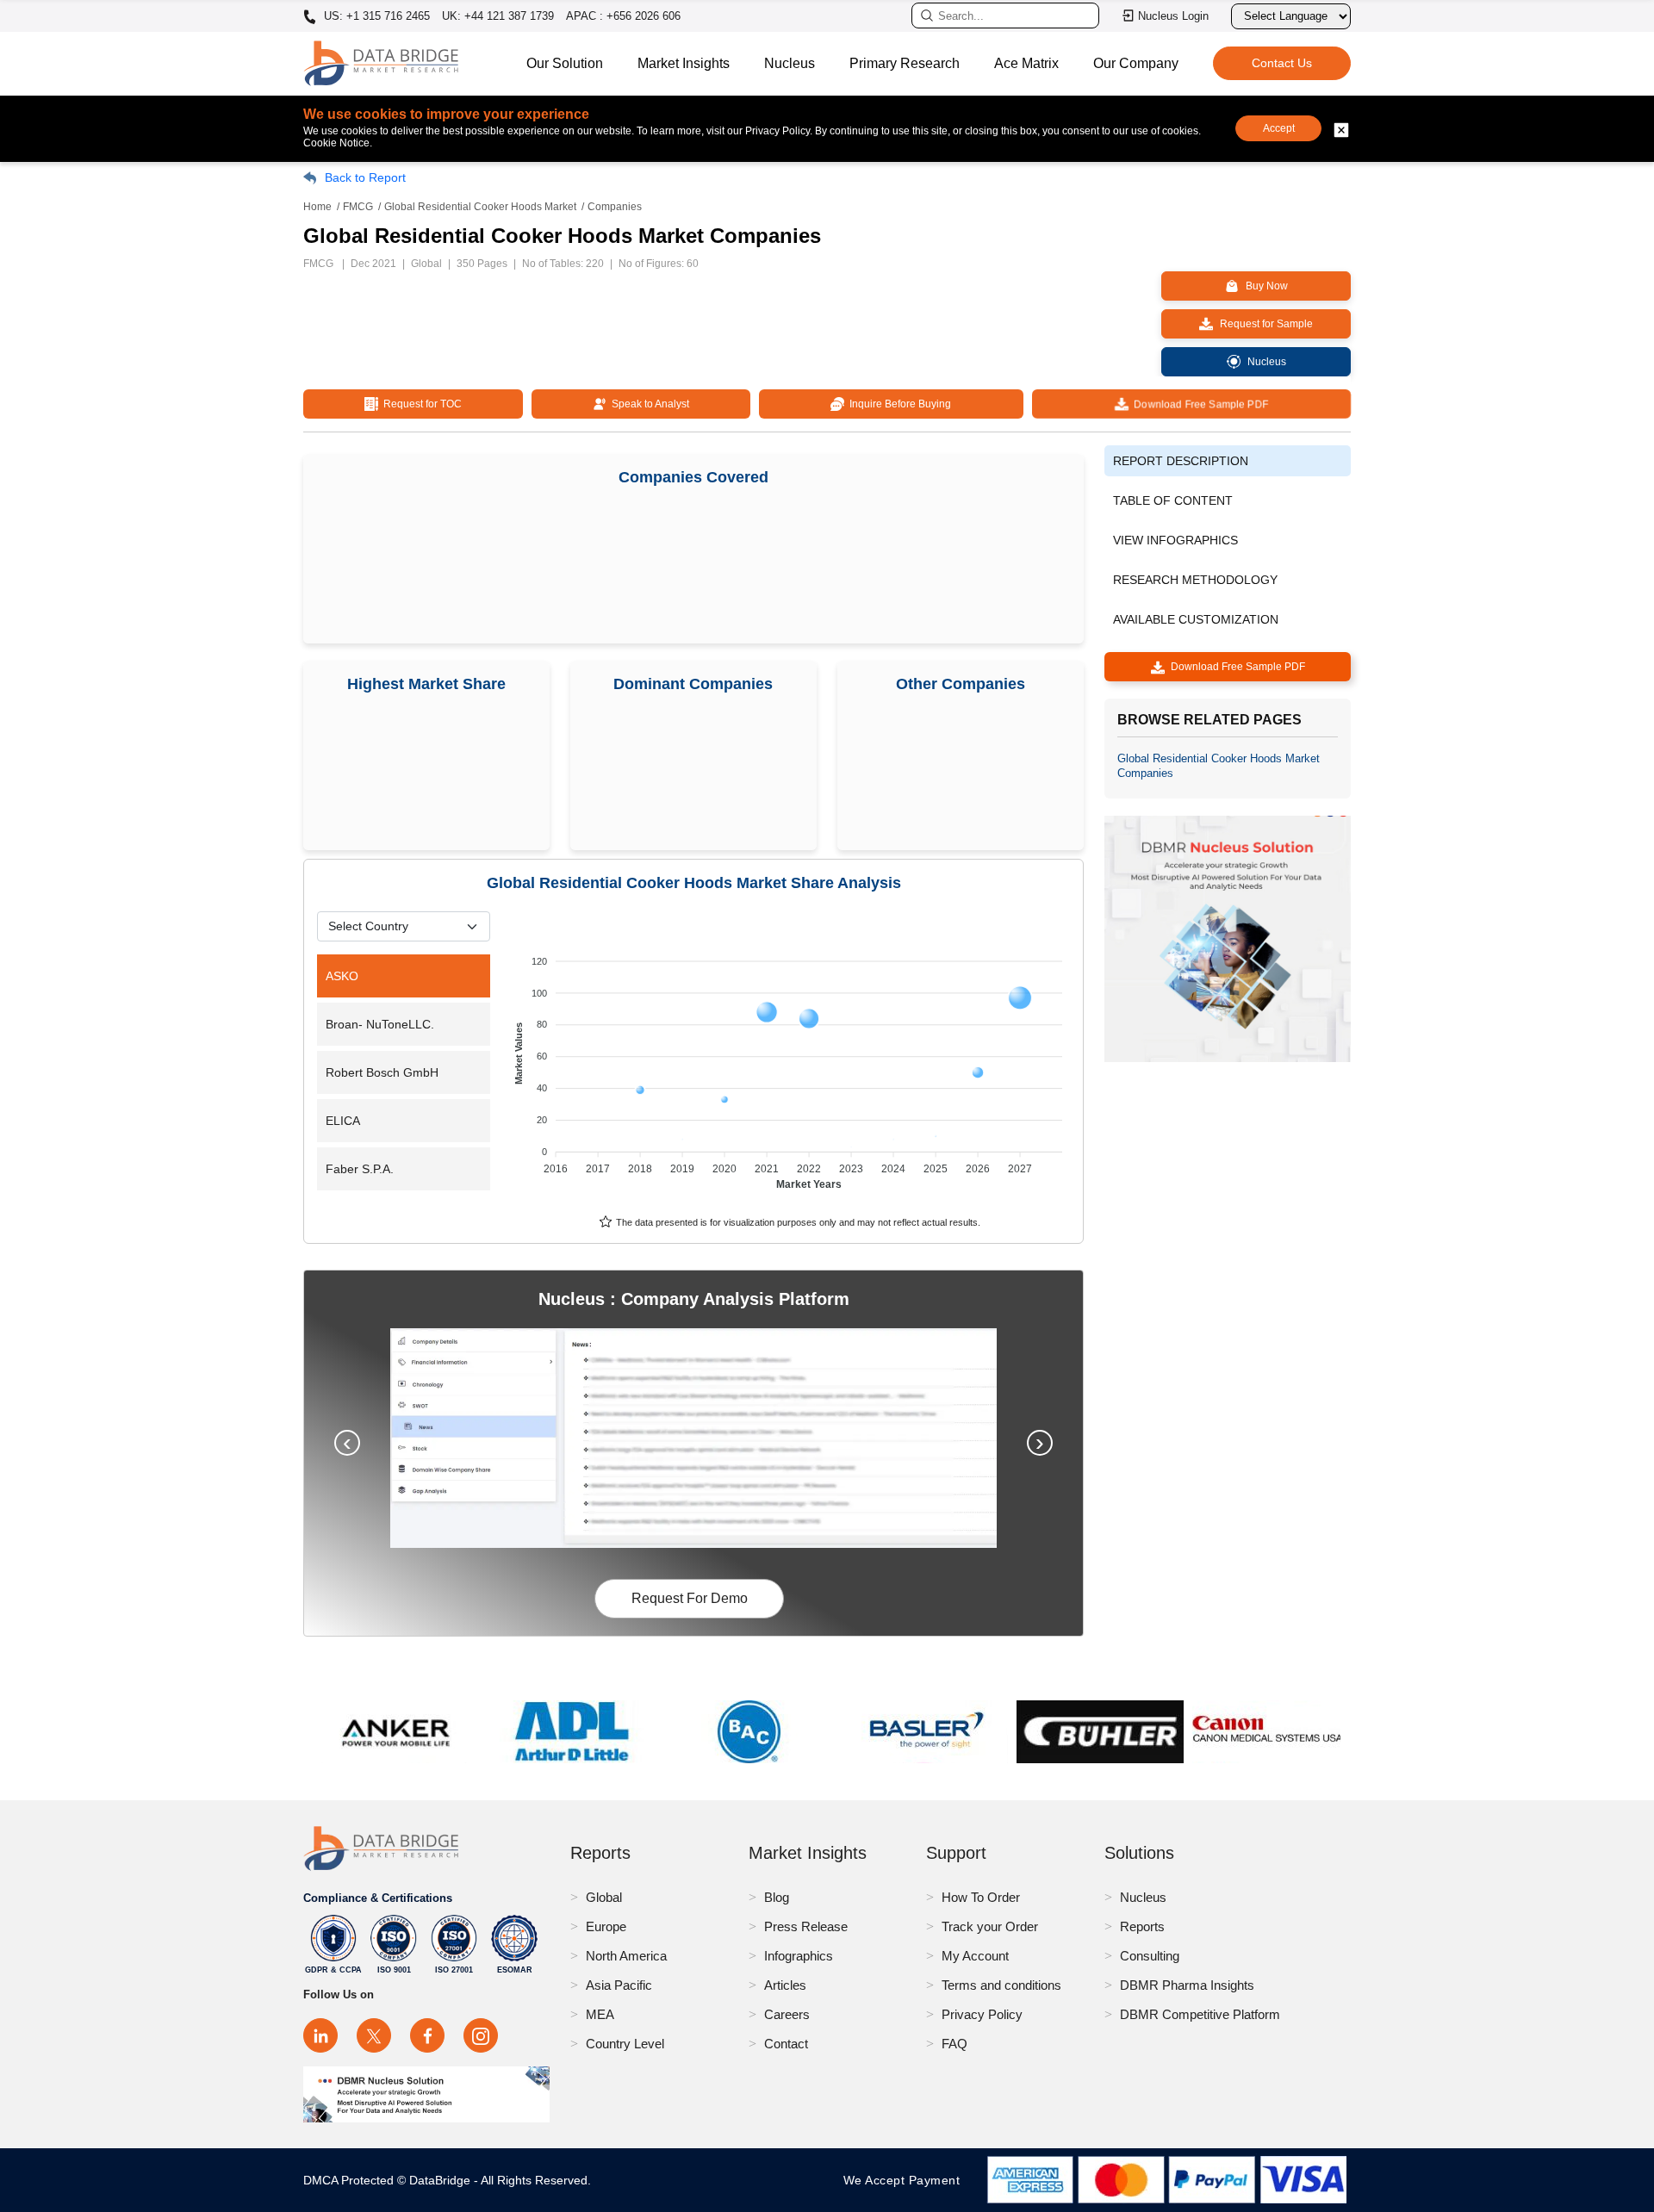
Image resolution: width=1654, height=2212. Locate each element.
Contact (786, 2044)
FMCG (358, 207)
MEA (600, 2014)
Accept (1279, 128)
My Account (975, 1956)
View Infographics (1175, 540)
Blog (777, 1897)
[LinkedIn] (320, 2035)
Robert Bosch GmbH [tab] (382, 1072)
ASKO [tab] (342, 976)
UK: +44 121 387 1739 (498, 16)
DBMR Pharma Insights (1187, 1985)
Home (317, 207)
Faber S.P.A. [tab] (360, 1169)
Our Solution (565, 63)
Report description (1181, 461)
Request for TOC (420, 404)
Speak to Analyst (648, 404)
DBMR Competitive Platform (1200, 2014)
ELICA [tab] (343, 1121)
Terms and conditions (1001, 1985)
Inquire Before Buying (898, 404)
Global (604, 1897)
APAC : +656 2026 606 (623, 16)
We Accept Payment (906, 2180)
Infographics (799, 1956)
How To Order (981, 1897)
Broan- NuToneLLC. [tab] (380, 1024)
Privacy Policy (982, 2014)
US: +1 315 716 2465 (375, 16)
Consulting (1150, 1956)
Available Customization (1196, 619)
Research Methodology (1195, 580)
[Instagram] (481, 2035)
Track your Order (990, 1926)
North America (626, 1956)
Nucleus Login (1173, 16)
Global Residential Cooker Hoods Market (480, 207)
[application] (791, 1065)
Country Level (625, 2044)
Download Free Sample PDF (1198, 404)
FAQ (954, 2044)
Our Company (1136, 63)
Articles (785, 1985)
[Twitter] (374, 2035)
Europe (606, 1926)
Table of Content (1173, 500)
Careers (787, 2014)
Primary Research (905, 63)
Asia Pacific (619, 1985)
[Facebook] (427, 2035)
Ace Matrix (1026, 63)
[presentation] (347, 1443)
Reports (1142, 1926)
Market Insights (684, 63)
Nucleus (790, 63)
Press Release (806, 1926)
